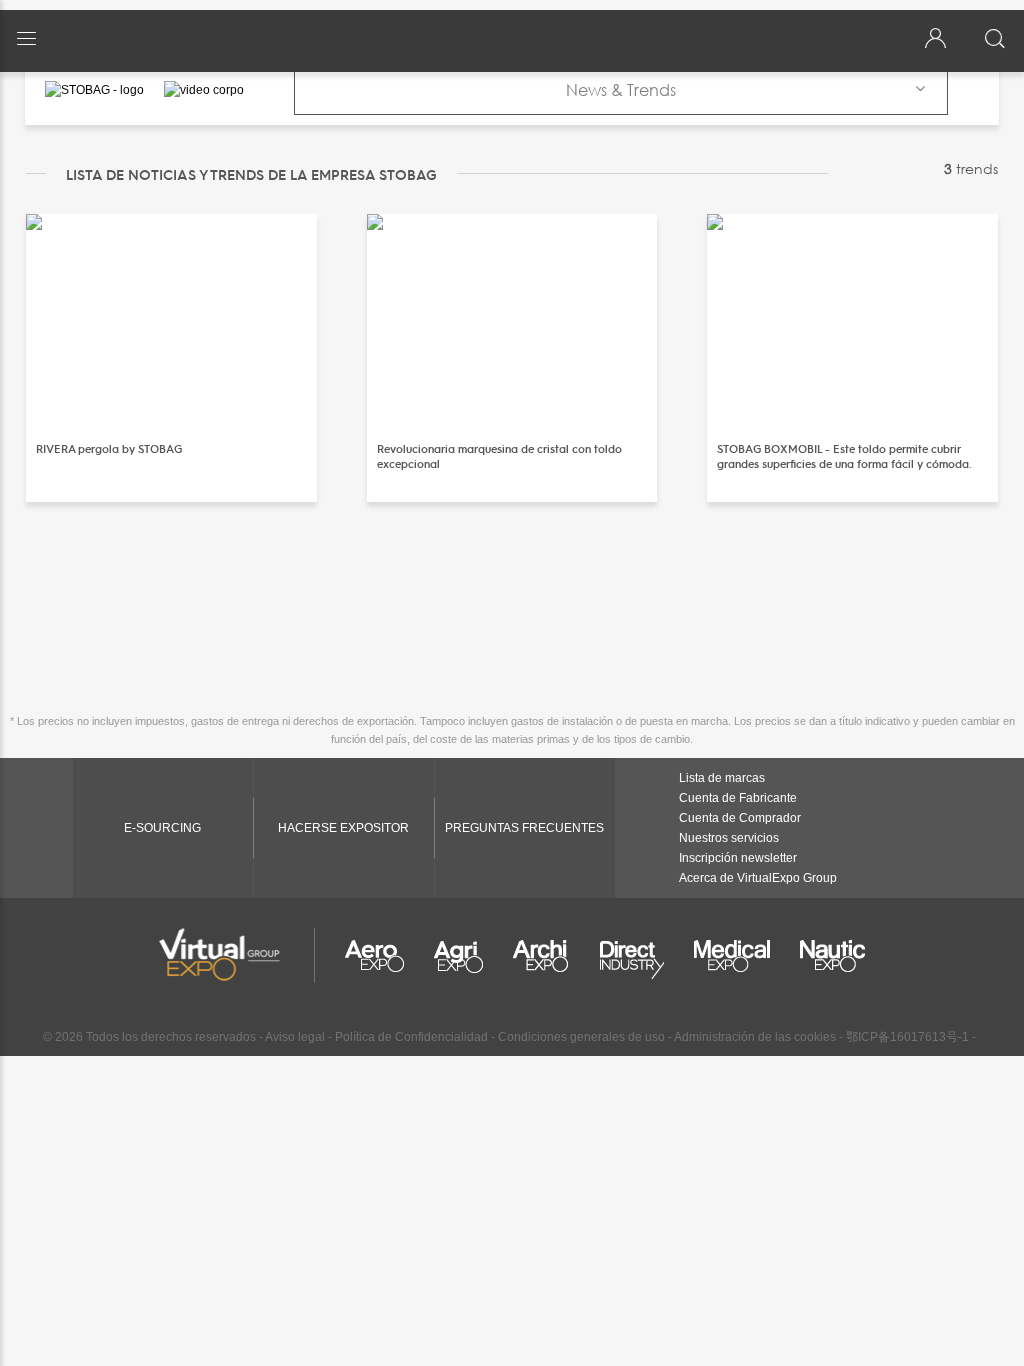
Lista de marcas (722, 778)
